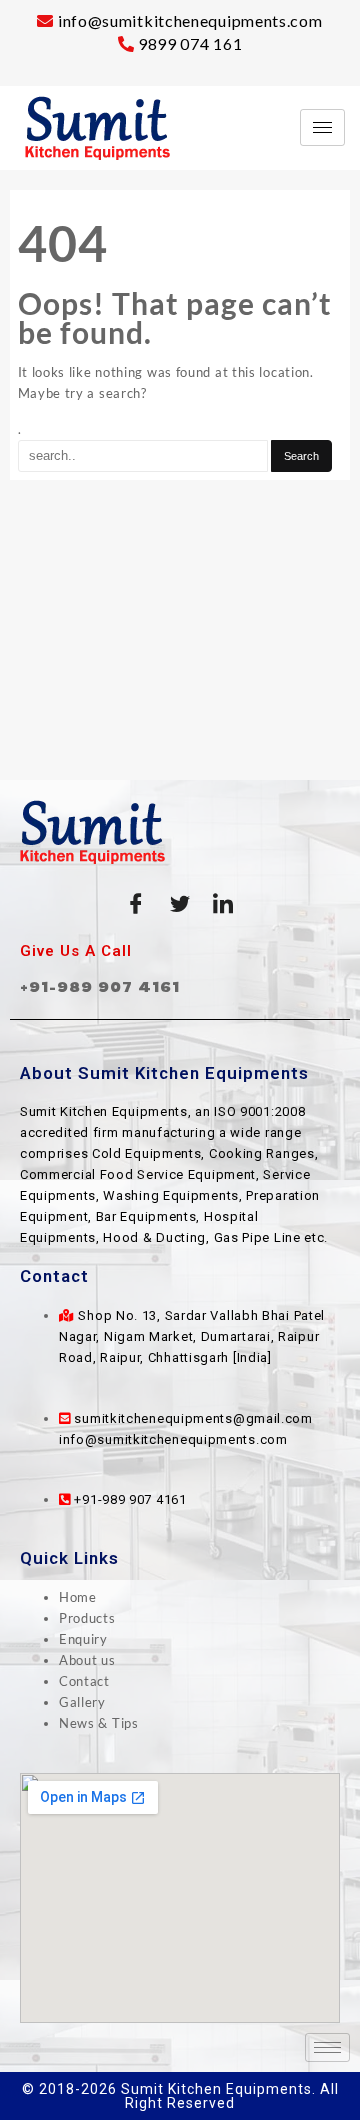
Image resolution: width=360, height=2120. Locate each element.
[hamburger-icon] (322, 127)
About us (87, 1660)
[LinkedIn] (224, 904)
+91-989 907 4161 (100, 986)
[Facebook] (136, 904)
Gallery (82, 1702)
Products (87, 1618)
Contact (84, 1681)
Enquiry (83, 1639)
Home (78, 1597)
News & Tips (99, 1723)
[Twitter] (180, 904)
